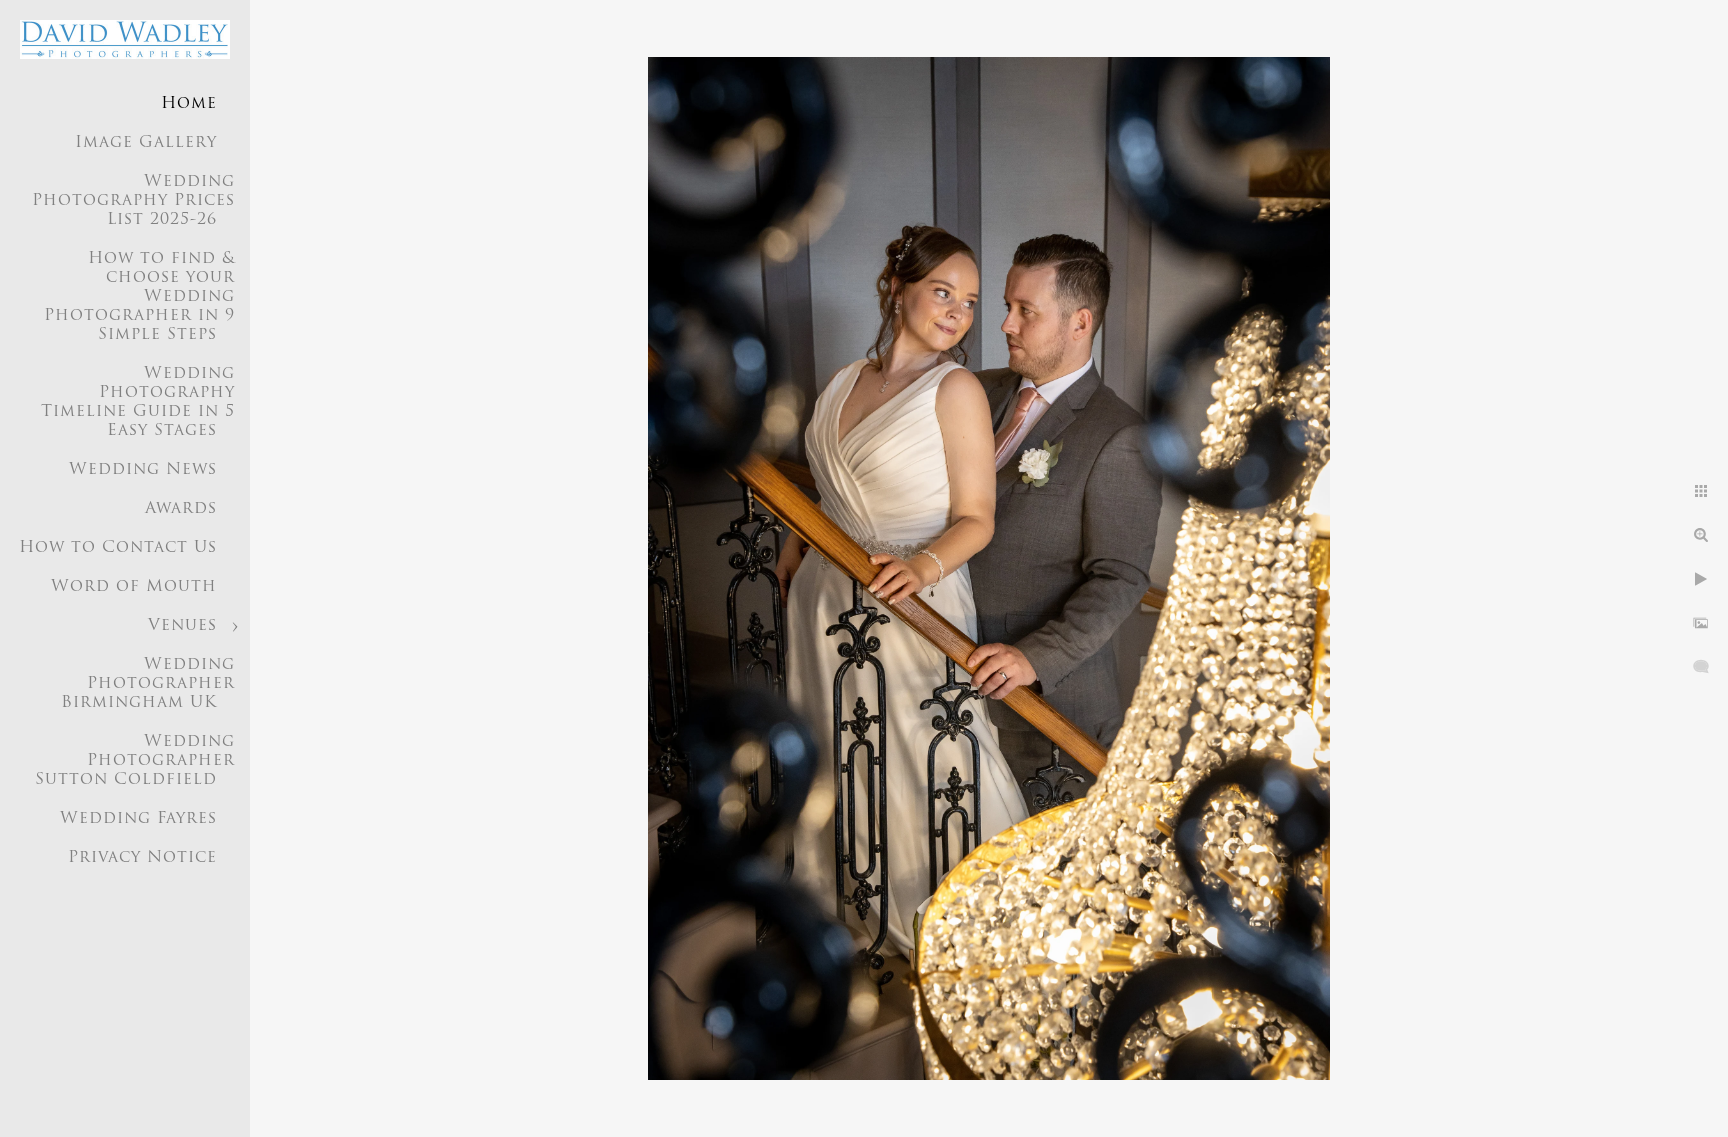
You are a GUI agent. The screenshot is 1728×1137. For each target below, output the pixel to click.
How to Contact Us (118, 548)
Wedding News (143, 470)
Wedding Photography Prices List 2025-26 (133, 201)
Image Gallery (146, 143)
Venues (182, 626)
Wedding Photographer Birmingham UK (148, 684)
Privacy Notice (142, 858)
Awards (181, 509)
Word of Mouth (134, 587)
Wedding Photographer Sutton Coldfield (135, 761)
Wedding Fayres (138, 819)
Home (189, 104)
